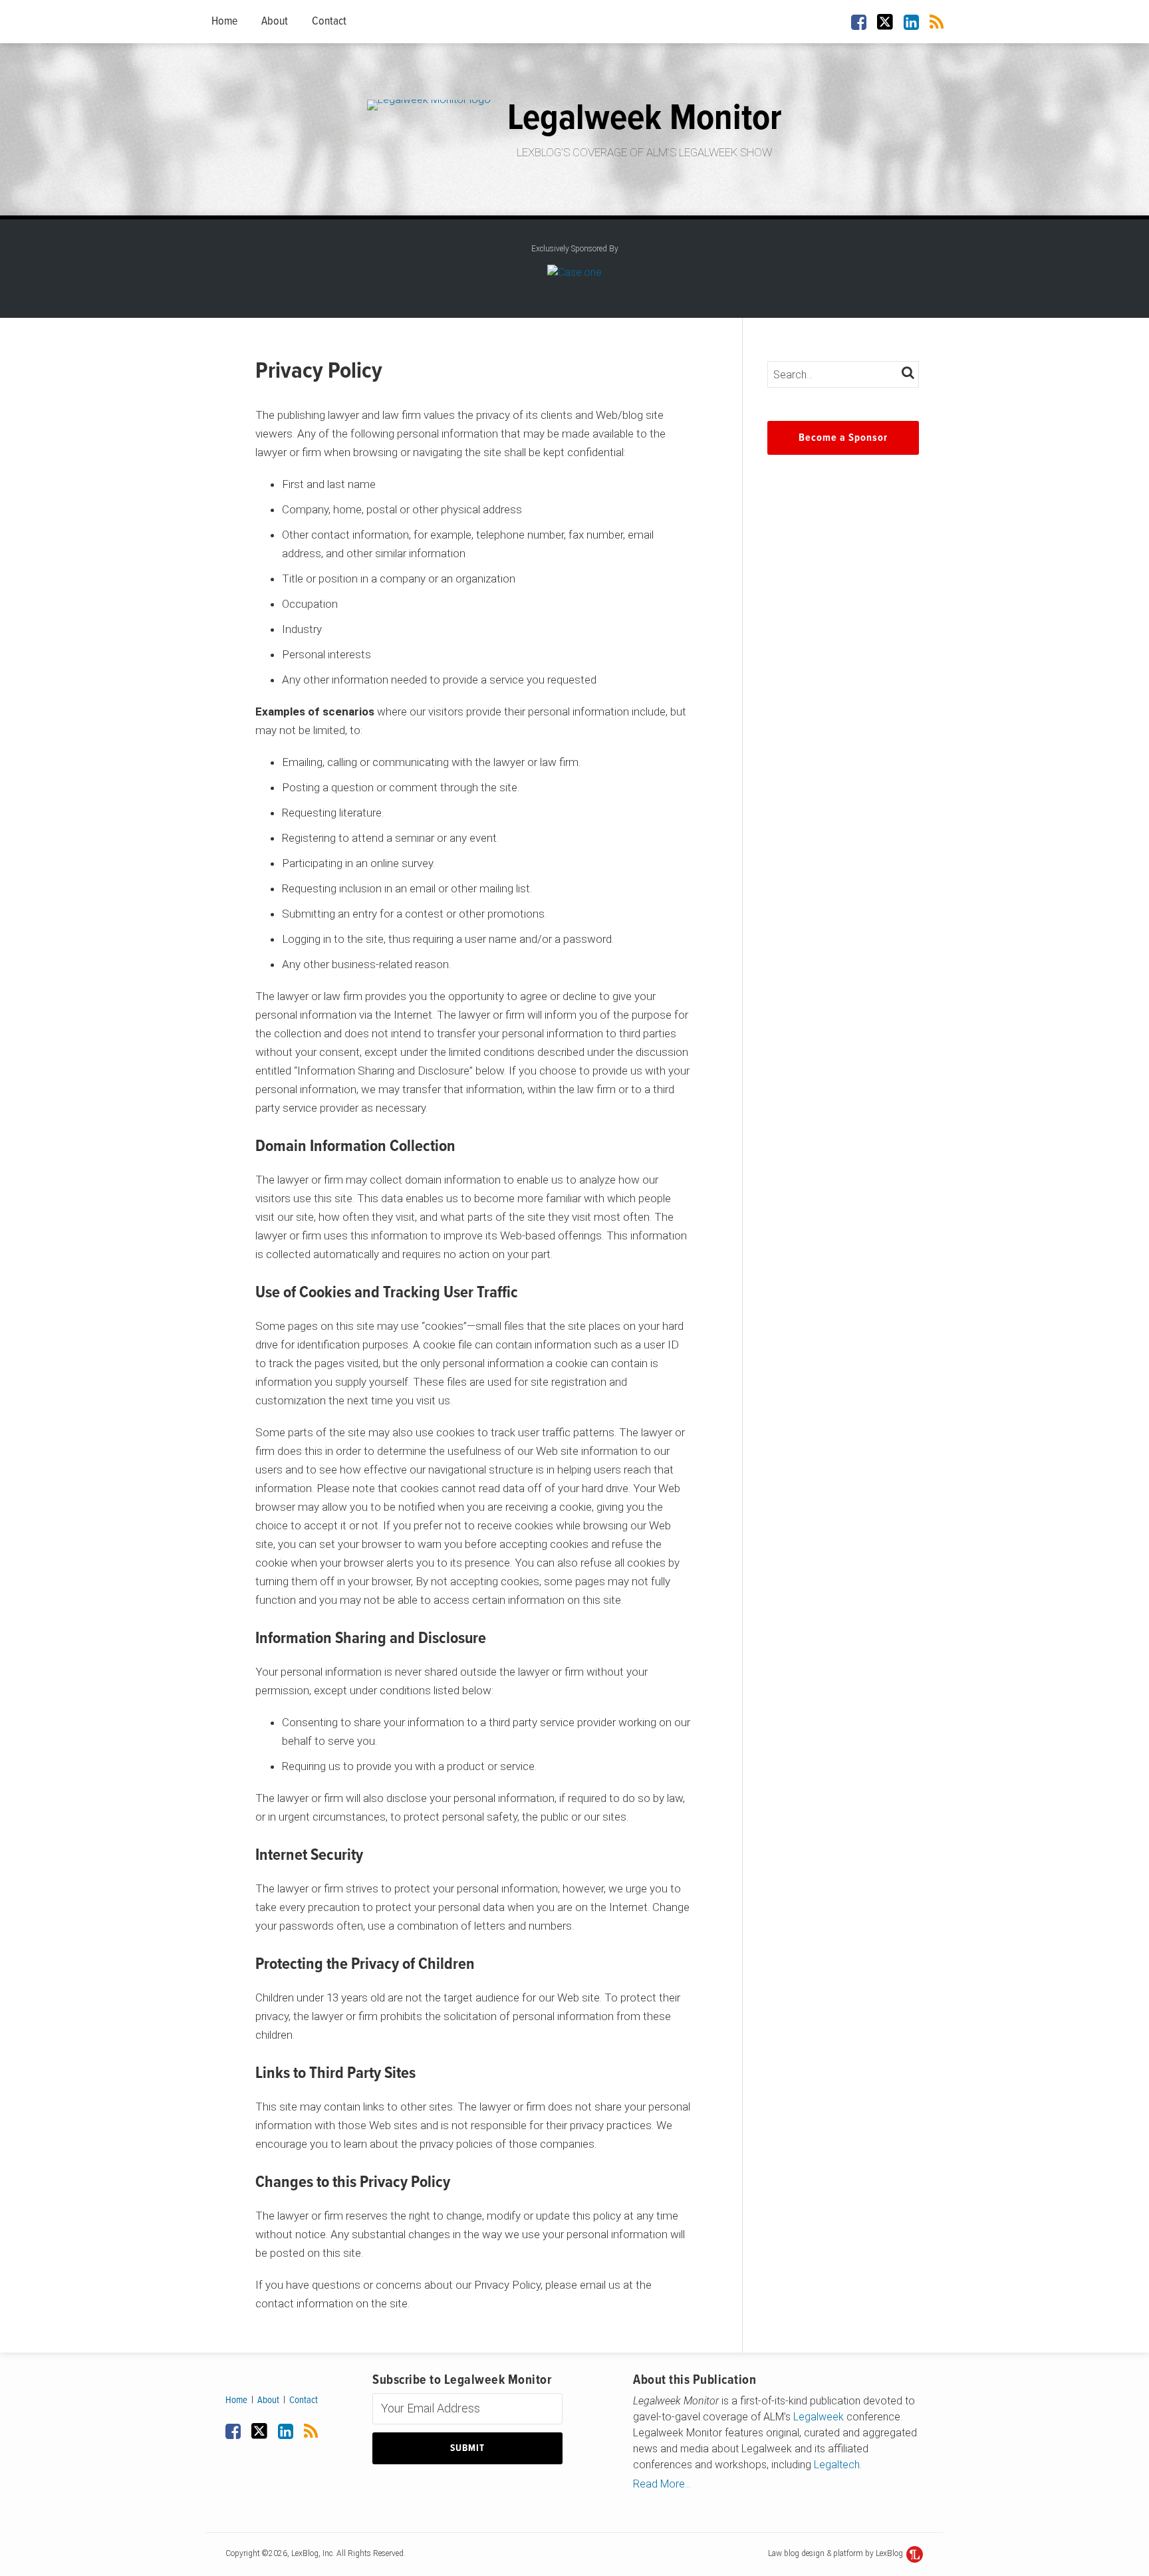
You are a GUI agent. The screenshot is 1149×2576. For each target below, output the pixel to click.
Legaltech (837, 2465)
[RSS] (937, 21)
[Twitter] (885, 22)
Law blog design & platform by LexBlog (836, 2553)
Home (224, 22)
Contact (329, 22)
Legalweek (819, 2417)
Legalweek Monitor (645, 119)
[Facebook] (859, 21)
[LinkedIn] (911, 21)
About (275, 22)
